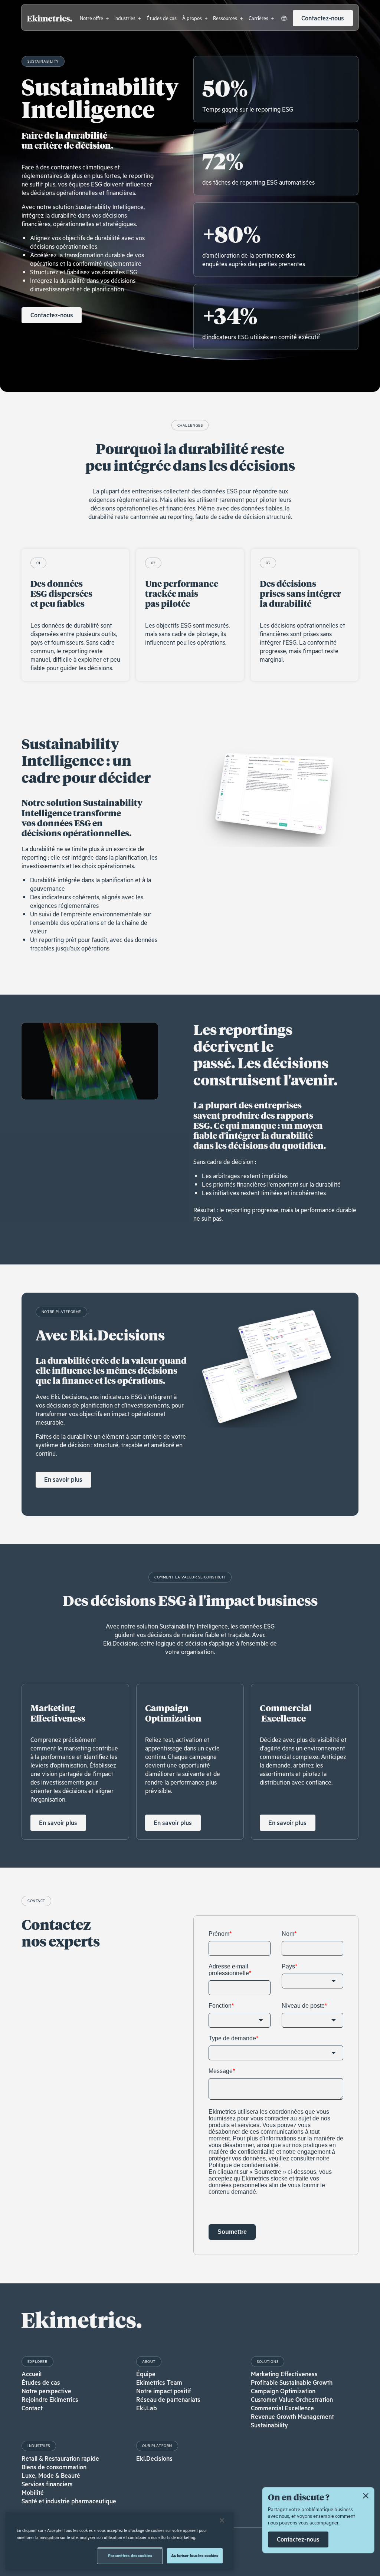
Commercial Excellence (282, 2408)
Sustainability (269, 2425)
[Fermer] (222, 2520)
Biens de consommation (54, 2467)
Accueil (32, 2374)
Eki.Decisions (154, 2458)
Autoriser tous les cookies (195, 2555)
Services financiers (47, 2484)
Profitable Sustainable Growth (292, 2382)
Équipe (146, 2374)
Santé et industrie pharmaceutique (69, 2501)
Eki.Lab (147, 2408)
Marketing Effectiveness (284, 2374)
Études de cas (41, 2382)
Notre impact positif (164, 2391)
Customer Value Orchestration (292, 2399)
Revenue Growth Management (292, 2416)
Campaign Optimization (283, 2391)
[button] (94, 18)
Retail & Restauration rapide (60, 2458)
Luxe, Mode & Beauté (51, 2475)
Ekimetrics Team (159, 2382)
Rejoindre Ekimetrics (50, 2399)
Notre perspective (46, 2391)
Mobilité (33, 2492)
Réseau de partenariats (168, 2399)
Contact (32, 2408)
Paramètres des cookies (130, 2555)
